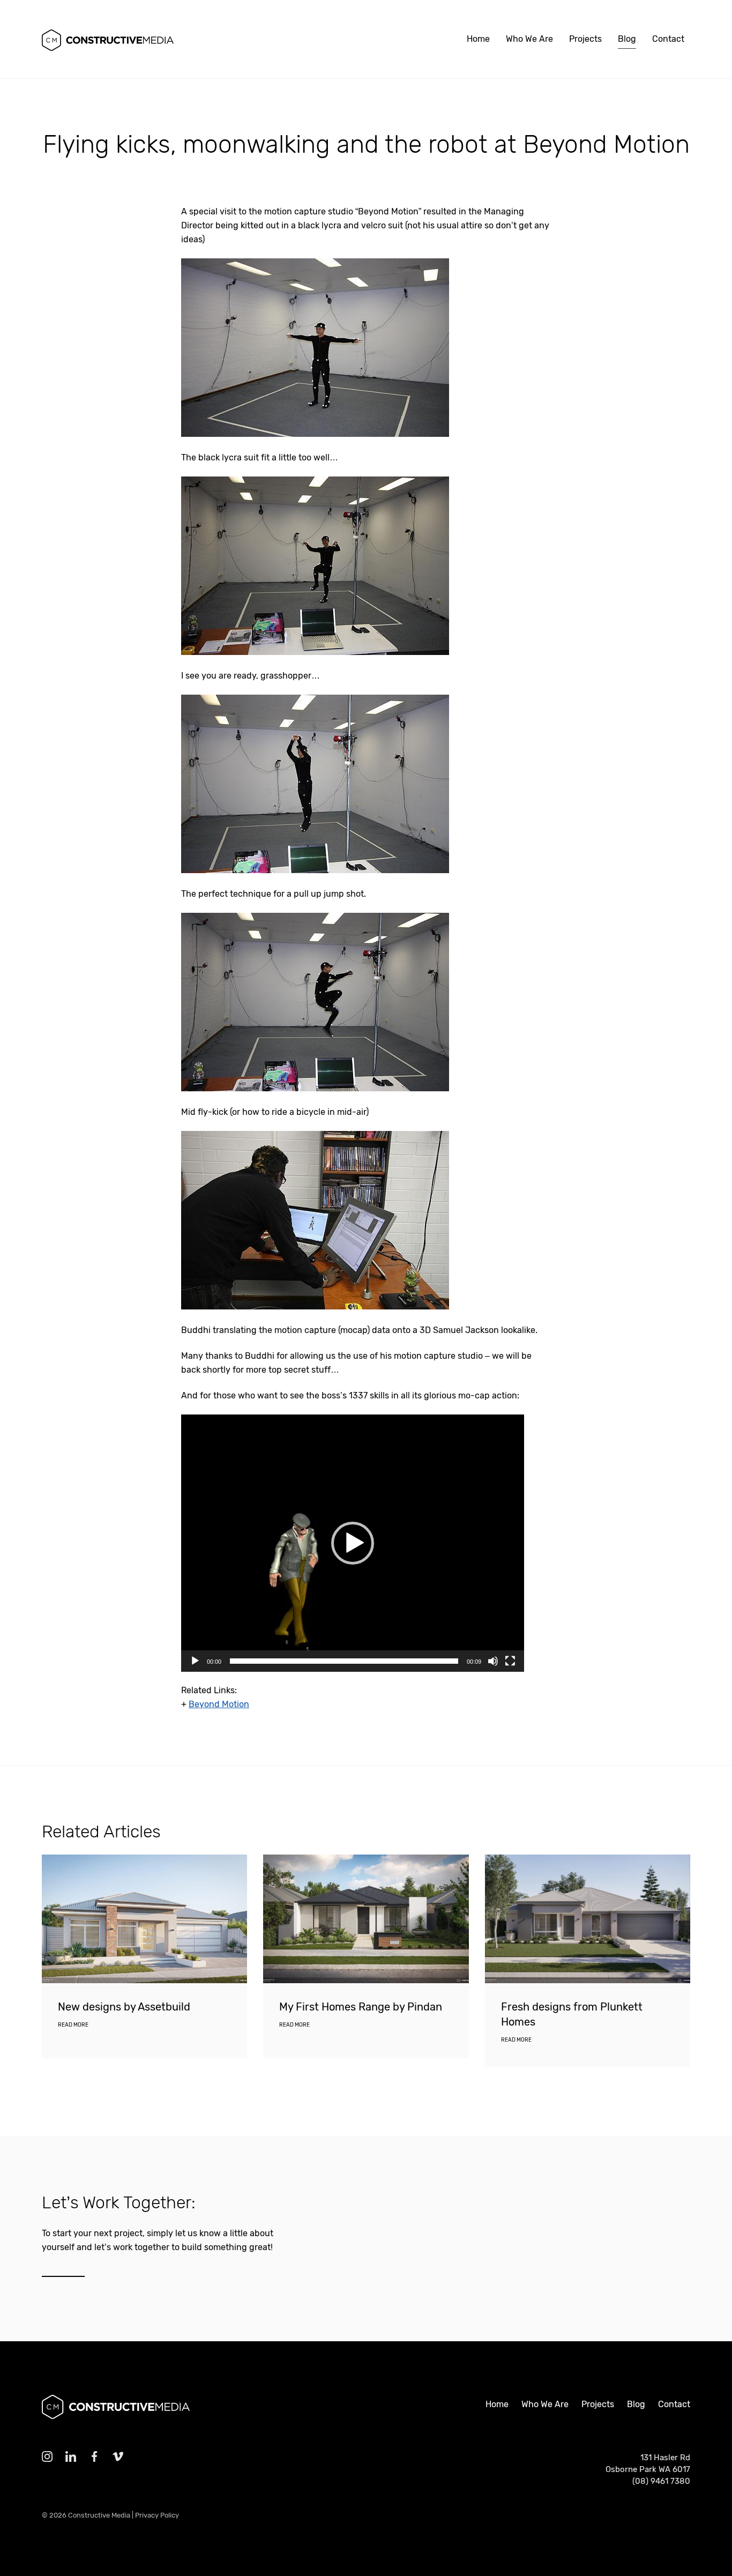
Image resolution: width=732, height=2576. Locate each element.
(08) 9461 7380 (661, 2481)
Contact (668, 39)
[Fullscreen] (510, 1661)
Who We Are (529, 39)
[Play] (195, 1661)
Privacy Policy (157, 2515)
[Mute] (493, 1661)
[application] (353, 1543)
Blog (627, 39)
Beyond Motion (219, 1704)
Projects (585, 39)
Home (478, 39)
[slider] (344, 1661)
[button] (353, 1543)
